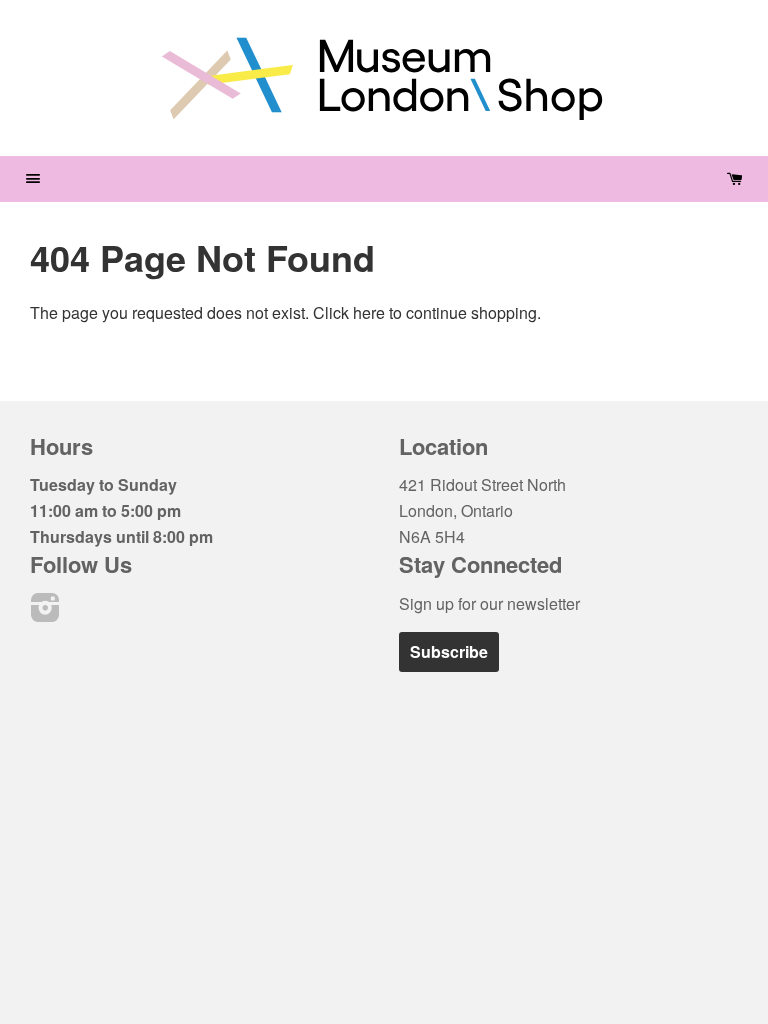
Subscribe (449, 651)
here (369, 312)
